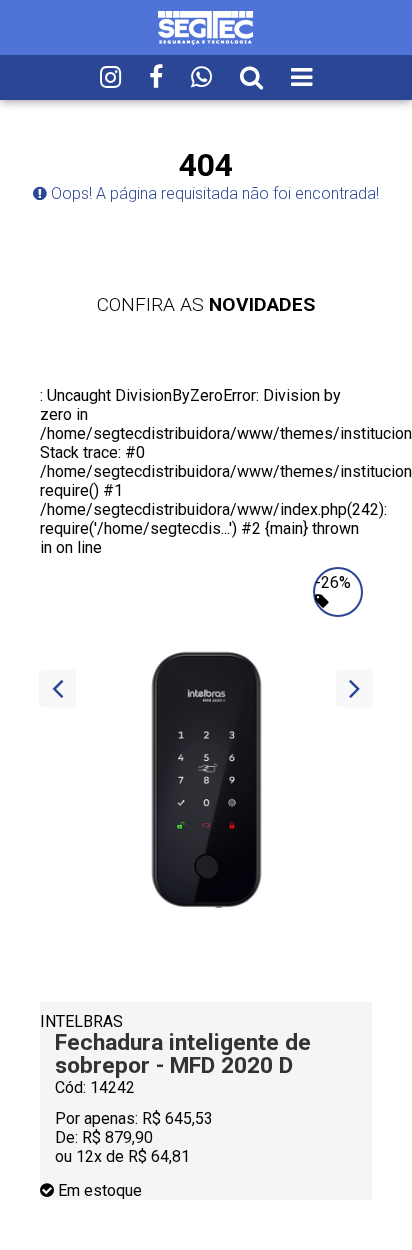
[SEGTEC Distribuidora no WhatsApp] (201, 77)
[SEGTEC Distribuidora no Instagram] (110, 77)
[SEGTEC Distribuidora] (205, 26)
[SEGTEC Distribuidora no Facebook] (156, 77)
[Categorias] (301, 77)
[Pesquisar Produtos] (251, 77)
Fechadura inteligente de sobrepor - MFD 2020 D (183, 1054)
